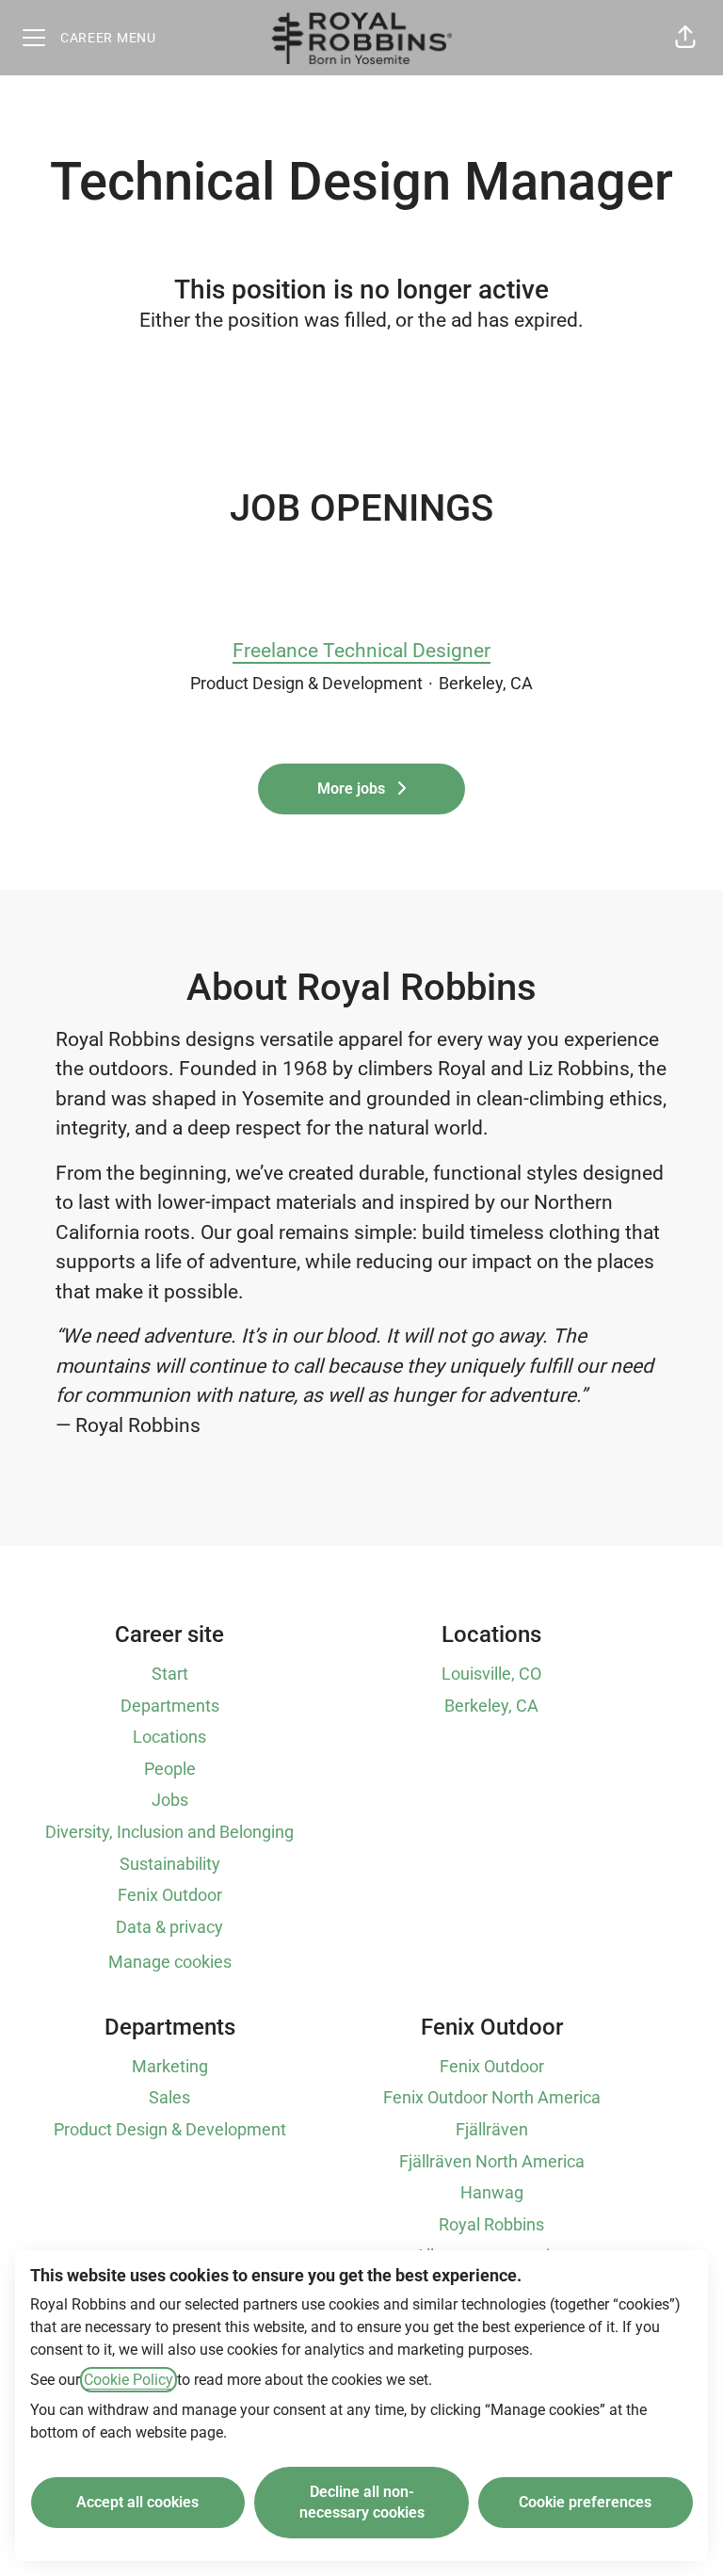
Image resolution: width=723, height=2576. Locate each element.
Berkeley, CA (491, 1706)
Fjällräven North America (492, 2161)
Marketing (170, 2066)
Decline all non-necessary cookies (362, 2502)
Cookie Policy (129, 2380)
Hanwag (492, 2192)
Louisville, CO (491, 1674)
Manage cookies (170, 1962)
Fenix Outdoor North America (492, 2097)
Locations (169, 1737)
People (170, 1769)
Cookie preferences (585, 2502)
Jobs (170, 1800)
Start (170, 1674)
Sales (169, 2097)
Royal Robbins (491, 2224)
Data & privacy (169, 1927)
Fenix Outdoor (170, 1895)
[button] (685, 38)
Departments (170, 1706)
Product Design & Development (170, 2129)
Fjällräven (492, 2129)
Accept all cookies (137, 2502)
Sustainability (170, 1864)
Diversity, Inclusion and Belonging (169, 1832)
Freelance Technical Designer (361, 651)
